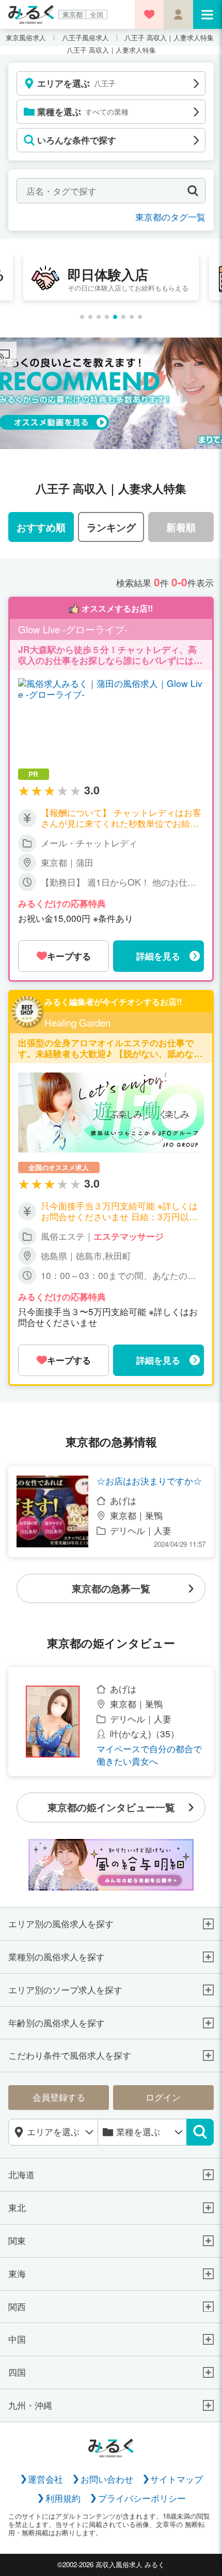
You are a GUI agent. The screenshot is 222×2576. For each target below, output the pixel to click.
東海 (17, 2274)
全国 (97, 14)
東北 (17, 2208)
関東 (17, 2241)
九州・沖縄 (30, 2405)
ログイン (163, 2097)
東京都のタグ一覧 (170, 217)
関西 (17, 2307)
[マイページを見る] (178, 14)
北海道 (21, 2175)
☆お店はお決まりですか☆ (149, 1481)
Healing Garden (77, 1023)
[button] (82, 317)
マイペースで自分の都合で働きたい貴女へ (149, 1755)
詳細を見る (158, 956)
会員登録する (59, 2097)
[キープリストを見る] (149, 14)
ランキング (111, 527)
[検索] (200, 2132)
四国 (17, 2372)
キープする (69, 956)
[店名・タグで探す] (193, 191)
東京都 (73, 14)
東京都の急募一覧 (111, 1588)
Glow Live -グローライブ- (73, 629)
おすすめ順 (41, 527)
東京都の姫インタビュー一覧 (111, 1807)
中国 (17, 2339)
